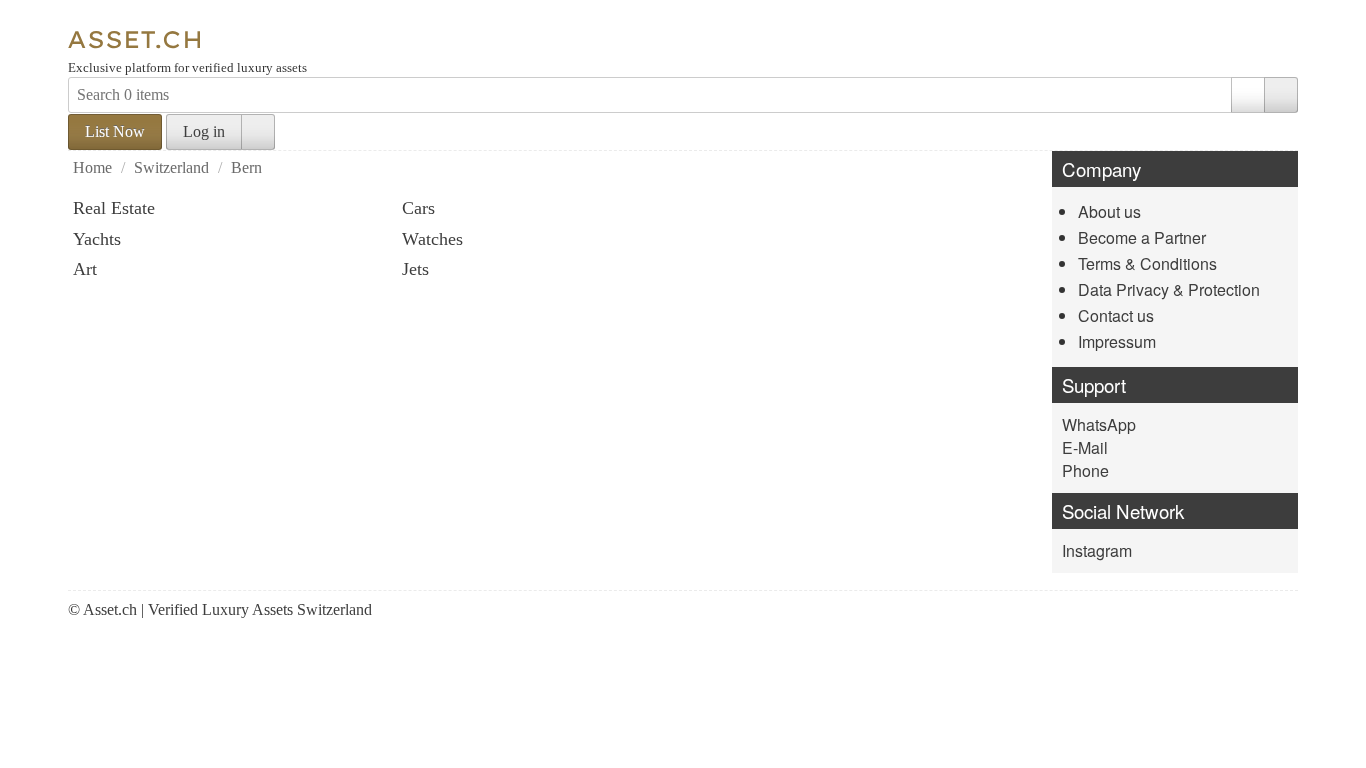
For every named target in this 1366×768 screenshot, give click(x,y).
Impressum (1117, 341)
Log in (204, 131)
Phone (1085, 470)
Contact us (1116, 315)
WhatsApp (1099, 424)
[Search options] (1248, 95)
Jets (415, 269)
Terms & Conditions (1147, 263)
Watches (432, 239)
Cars (418, 208)
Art (85, 269)
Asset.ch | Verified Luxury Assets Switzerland (227, 609)
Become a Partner (1142, 237)
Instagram (1097, 550)
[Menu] (85, 18)
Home (92, 167)
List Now (115, 131)
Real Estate (114, 208)
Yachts (97, 239)
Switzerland (171, 167)
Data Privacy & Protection (1169, 289)
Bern (246, 167)
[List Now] (123, 18)
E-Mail (1085, 447)
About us (1109, 211)
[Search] (1281, 95)
